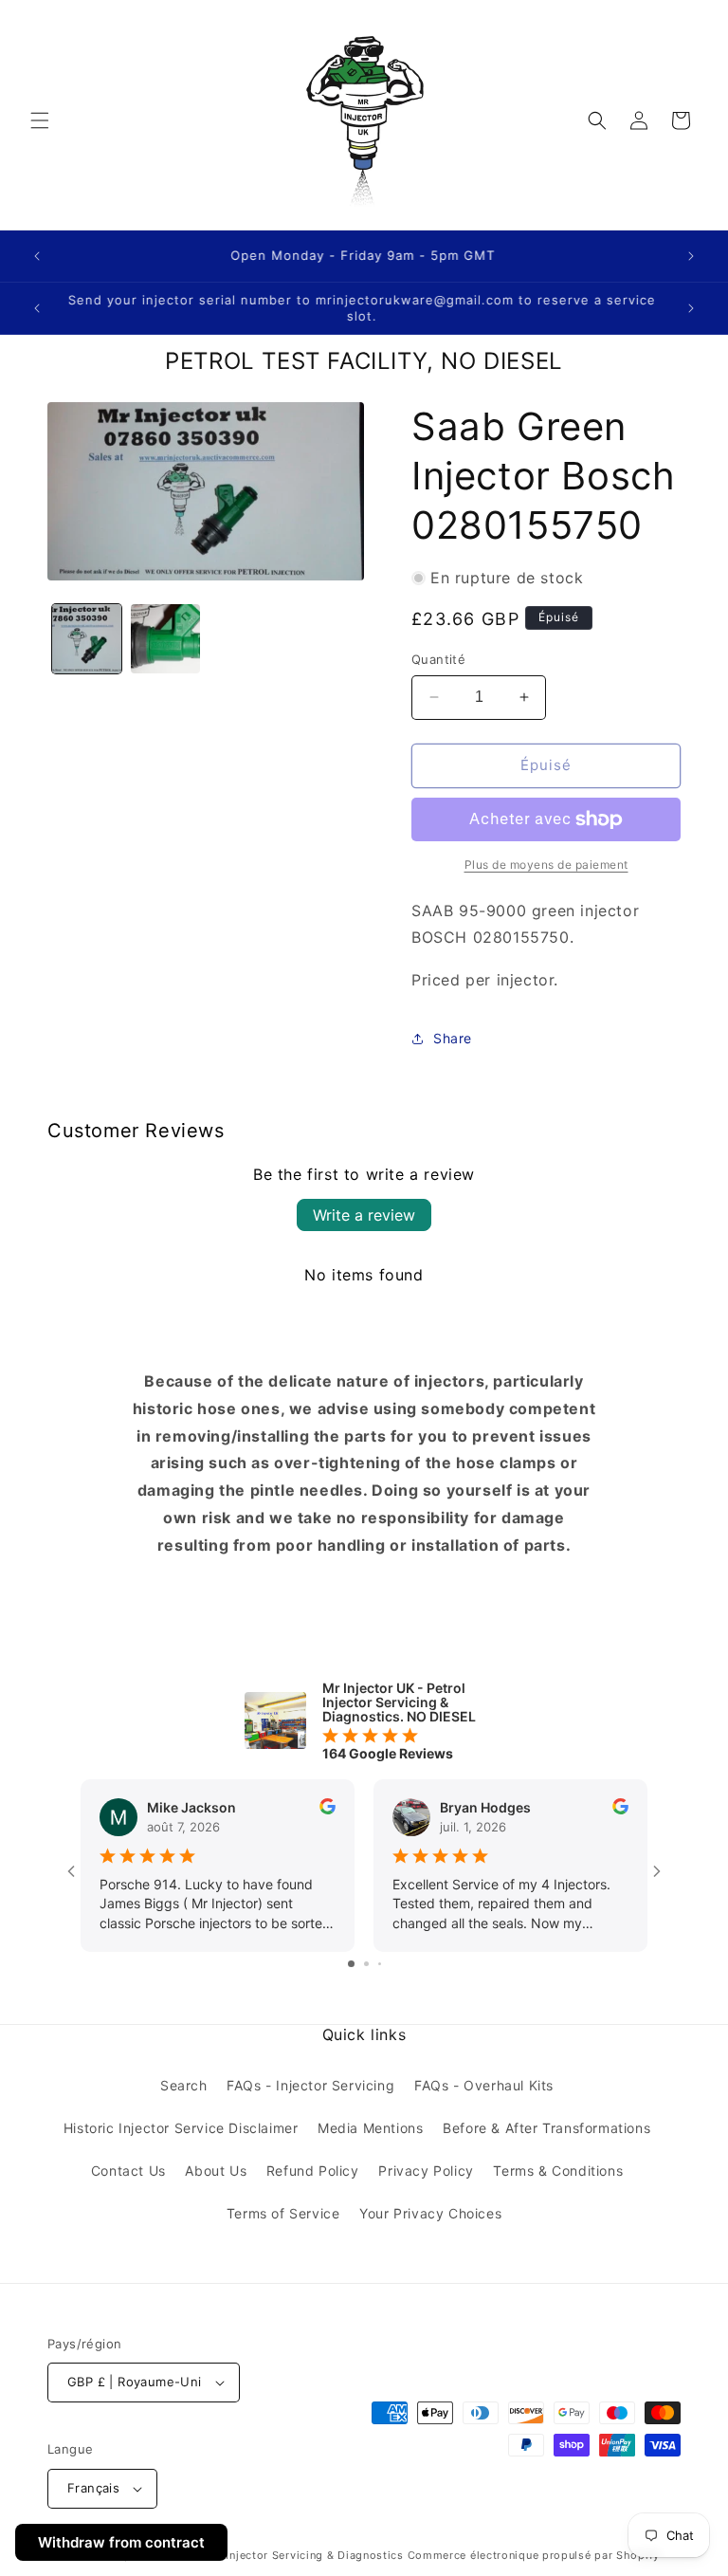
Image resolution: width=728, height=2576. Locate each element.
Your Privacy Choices (430, 2213)
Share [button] (453, 1038)
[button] (40, 120)
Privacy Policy (426, 2171)
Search (184, 2085)
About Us (216, 2171)
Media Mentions (370, 2128)
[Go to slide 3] (380, 1964)
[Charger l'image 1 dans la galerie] (87, 639)
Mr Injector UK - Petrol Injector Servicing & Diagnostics (251, 2555)
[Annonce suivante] (691, 256)
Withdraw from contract (121, 2542)
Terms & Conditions (558, 2171)
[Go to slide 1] (351, 1964)
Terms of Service (283, 2213)
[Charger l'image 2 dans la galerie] (165, 639)
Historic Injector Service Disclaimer (181, 2128)
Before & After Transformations (546, 2128)
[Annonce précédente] (37, 256)
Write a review (364, 1215)
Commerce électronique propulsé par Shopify (534, 2555)
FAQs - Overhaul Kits (484, 2085)
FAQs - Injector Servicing (310, 2085)
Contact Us (128, 2171)
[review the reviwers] (328, 1809)
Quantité (438, 659)
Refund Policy (313, 2171)
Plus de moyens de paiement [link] (546, 865)
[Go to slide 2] (366, 1964)
